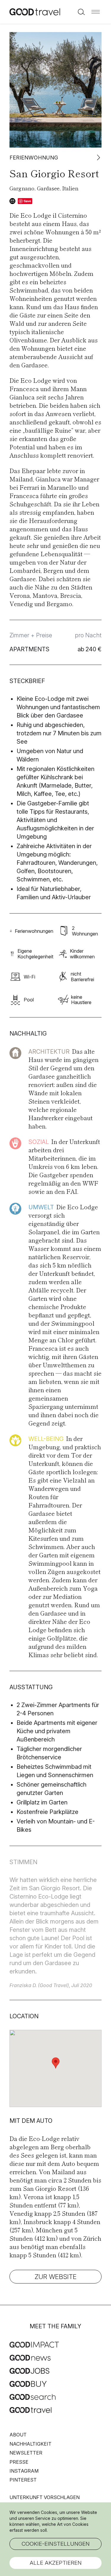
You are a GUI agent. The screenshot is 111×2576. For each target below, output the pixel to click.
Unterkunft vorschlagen (45, 2497)
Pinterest (23, 2480)
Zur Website (56, 2277)
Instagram (24, 2471)
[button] (96, 12)
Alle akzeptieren (56, 2563)
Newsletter (26, 2453)
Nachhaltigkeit (30, 2444)
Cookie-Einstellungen (56, 2544)
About (18, 2435)
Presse (19, 2462)
